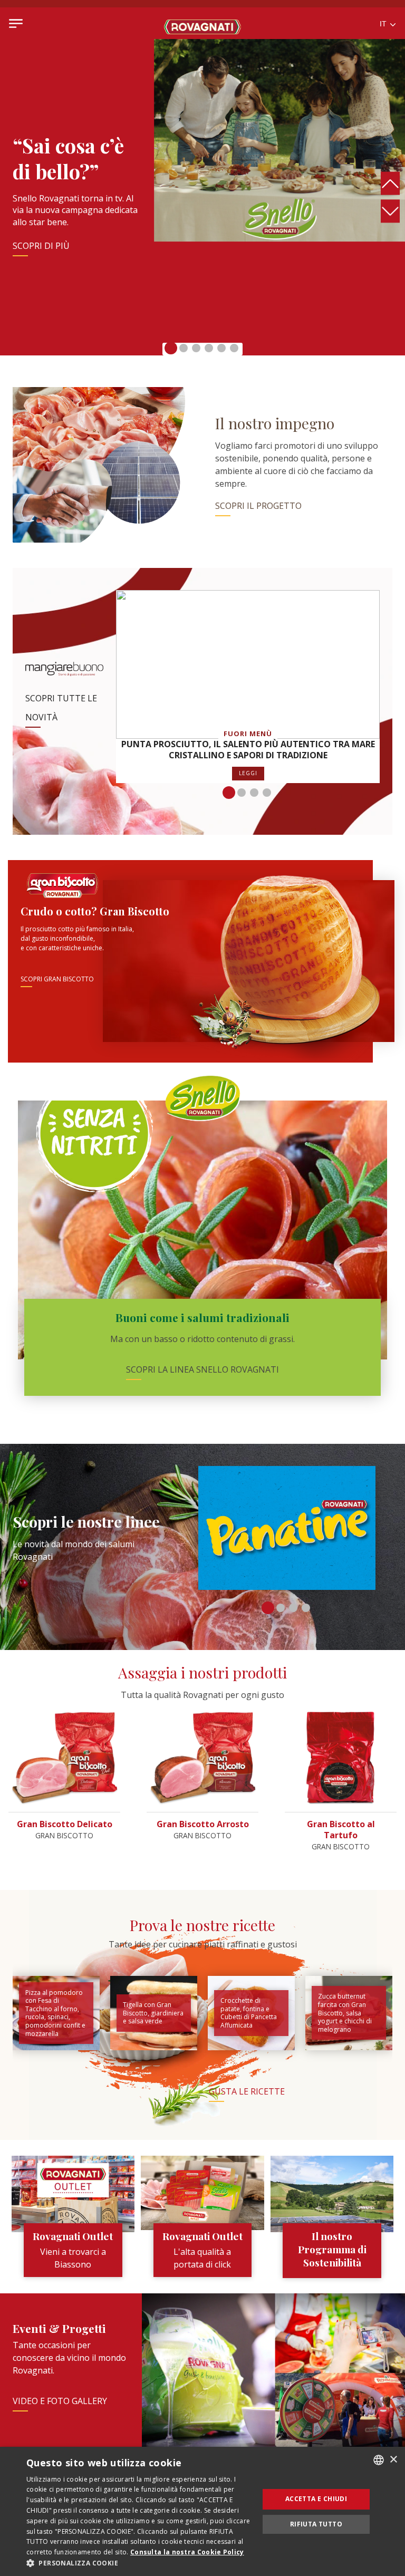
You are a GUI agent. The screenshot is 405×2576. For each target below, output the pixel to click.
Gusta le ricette (247, 2091)
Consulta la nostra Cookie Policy (187, 2552)
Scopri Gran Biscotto (57, 979)
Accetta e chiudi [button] (316, 2499)
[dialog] (202, 2511)
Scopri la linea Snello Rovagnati (202, 1369)
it (384, 24)
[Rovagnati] (202, 23)
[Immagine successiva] (390, 211)
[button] (171, 348)
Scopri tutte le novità (61, 708)
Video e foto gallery (60, 2401)
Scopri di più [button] (41, 246)
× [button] (393, 2460)
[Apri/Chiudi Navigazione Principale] (16, 23)
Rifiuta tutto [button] (316, 2524)
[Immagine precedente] (390, 184)
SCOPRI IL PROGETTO (258, 506)
